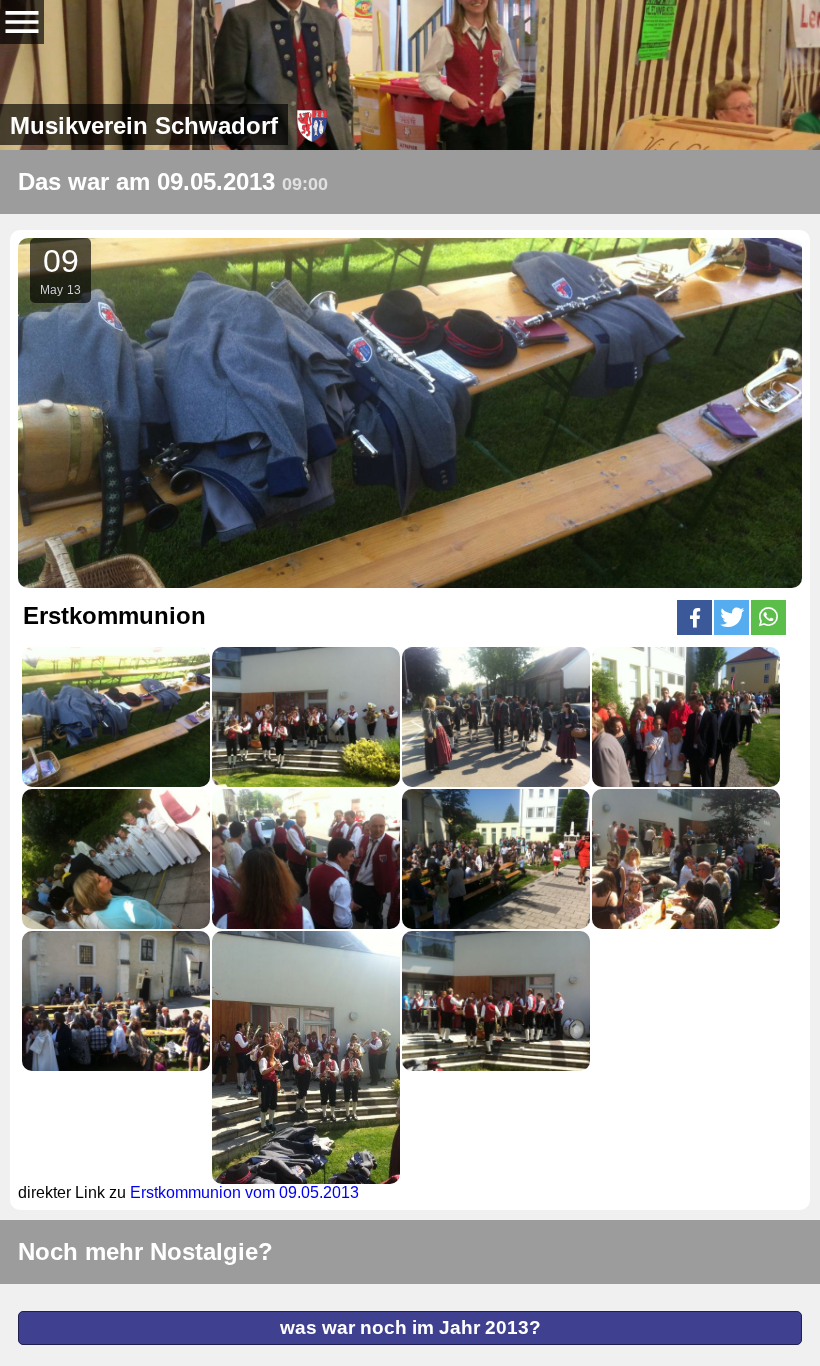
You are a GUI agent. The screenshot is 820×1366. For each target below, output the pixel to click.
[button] (694, 617)
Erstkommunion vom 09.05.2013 (244, 1192)
